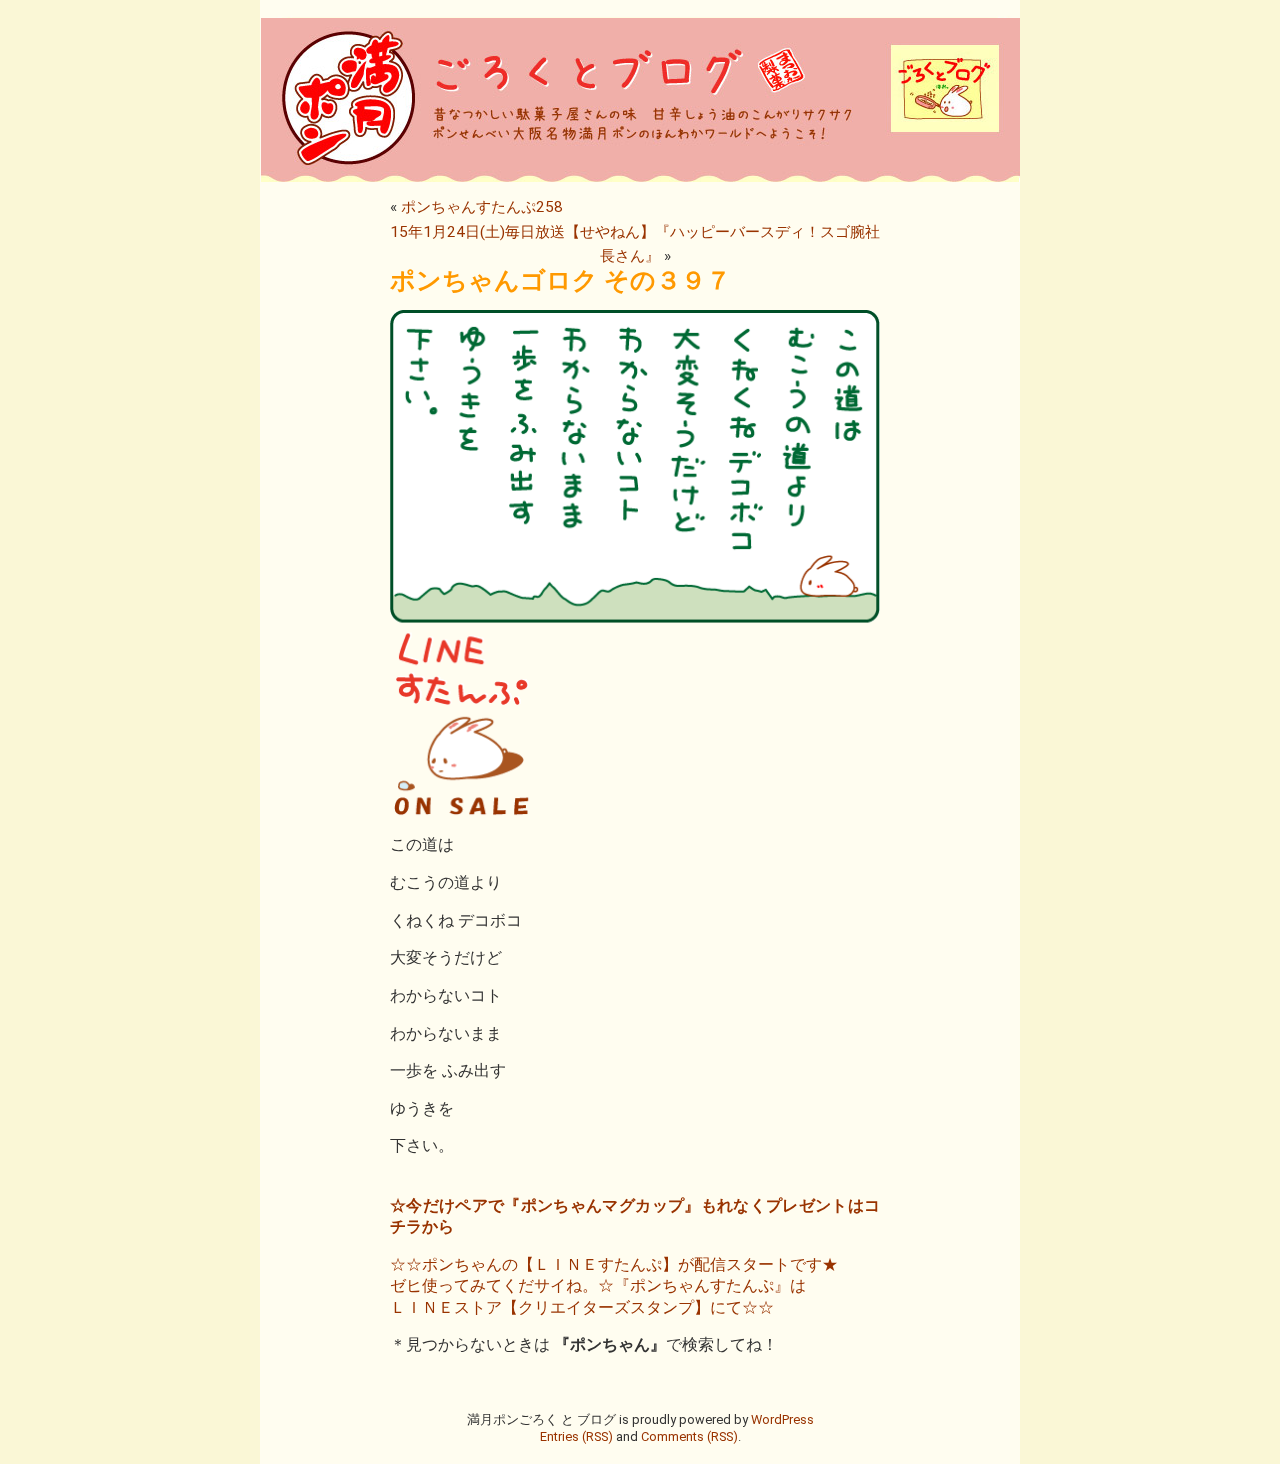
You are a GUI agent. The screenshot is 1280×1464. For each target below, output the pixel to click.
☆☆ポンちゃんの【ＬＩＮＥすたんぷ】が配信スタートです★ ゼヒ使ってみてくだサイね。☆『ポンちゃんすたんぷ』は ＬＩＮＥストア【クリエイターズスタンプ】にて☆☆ (614, 1286)
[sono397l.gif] (635, 812)
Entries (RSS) (576, 1436)
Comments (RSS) (689, 1436)
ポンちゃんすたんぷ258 (482, 207)
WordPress (782, 1419)
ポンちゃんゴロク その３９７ (560, 280)
